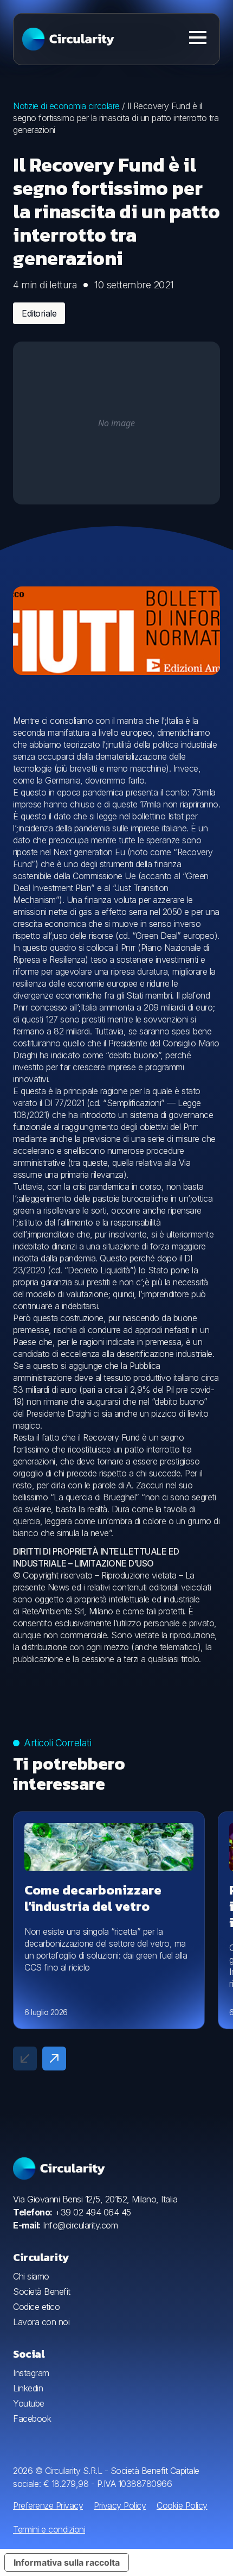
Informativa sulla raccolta (67, 2562)
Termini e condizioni (49, 2529)
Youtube (29, 2403)
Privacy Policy (120, 2505)
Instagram (31, 2373)
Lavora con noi (41, 2322)
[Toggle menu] (198, 37)
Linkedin (28, 2388)
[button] (54, 2059)
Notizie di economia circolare (66, 106)
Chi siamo (31, 2276)
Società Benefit (42, 2291)
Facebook (32, 2419)
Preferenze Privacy (48, 2505)
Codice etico (36, 2307)
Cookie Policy (182, 2505)
